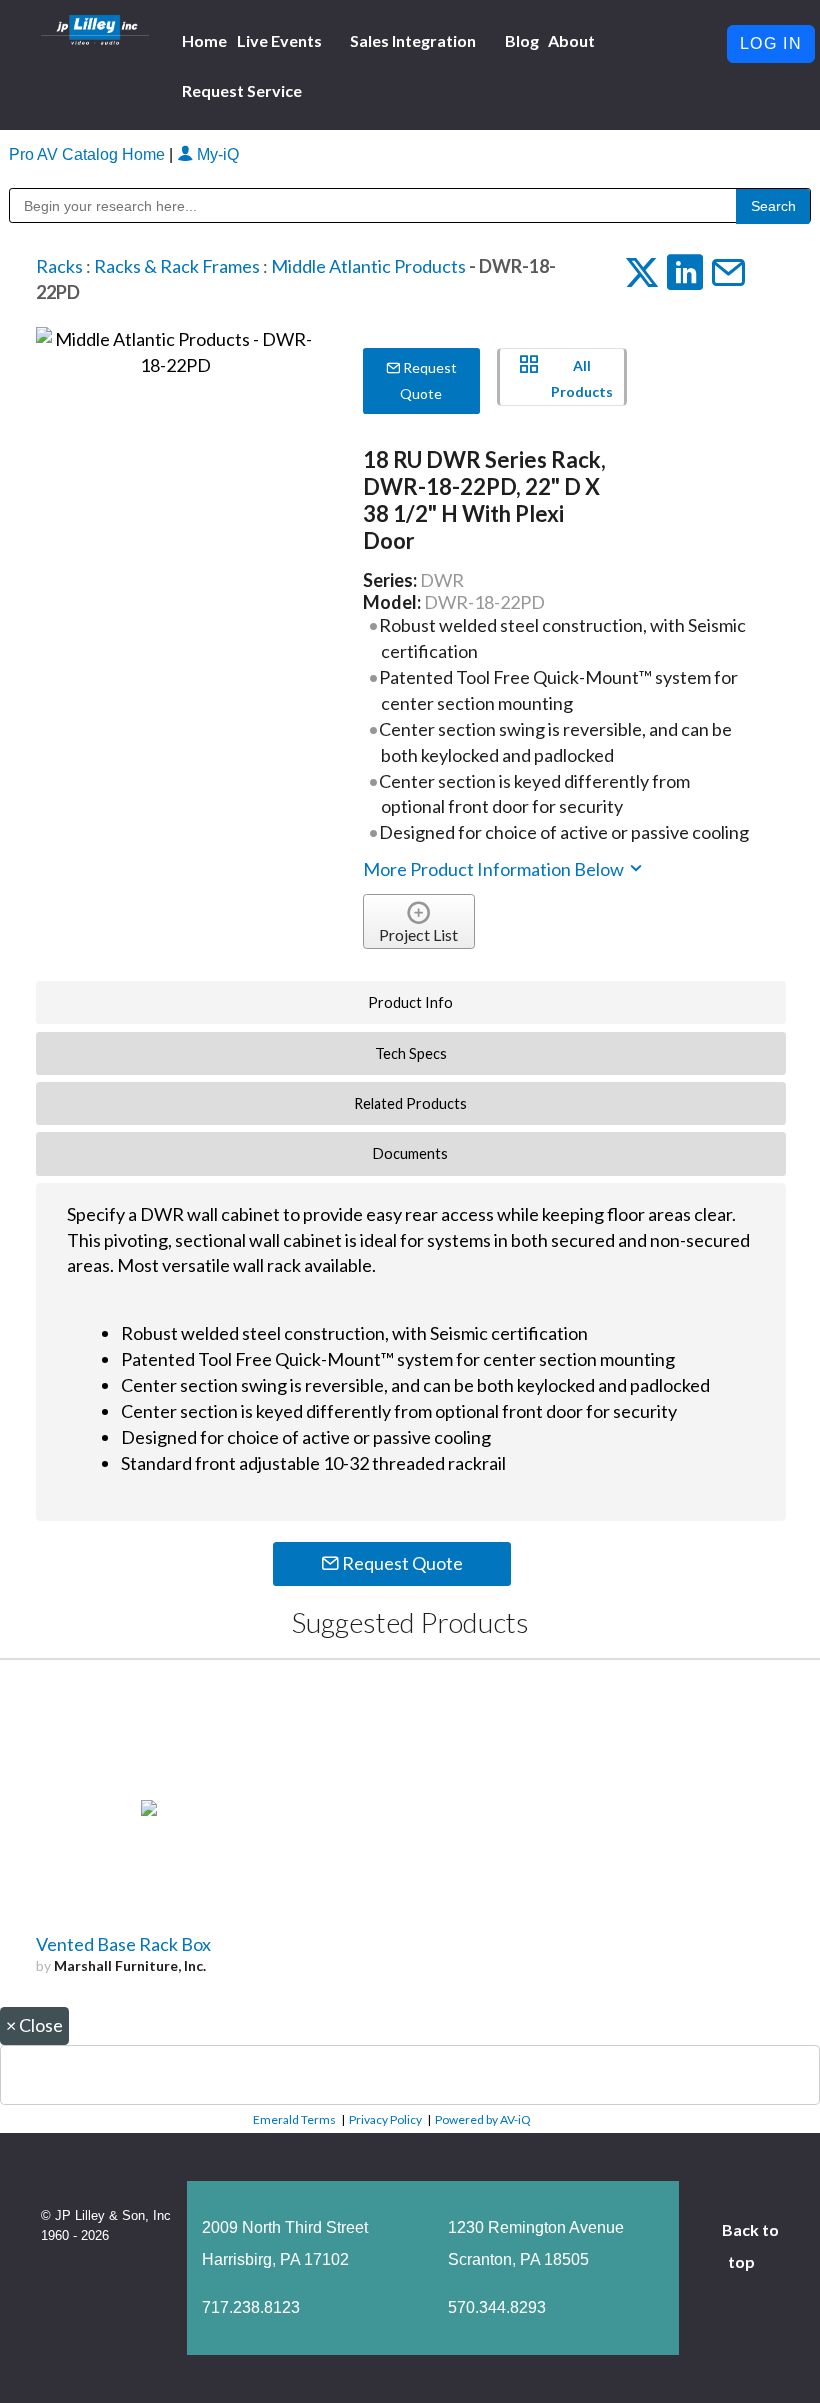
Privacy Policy (385, 2119)
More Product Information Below (495, 869)
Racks (59, 266)
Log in (771, 43)
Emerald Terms (294, 2119)
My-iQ (216, 154)
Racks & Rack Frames (177, 266)
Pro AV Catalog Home (89, 154)
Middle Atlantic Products (368, 266)
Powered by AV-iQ (483, 2119)
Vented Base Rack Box (123, 1944)
